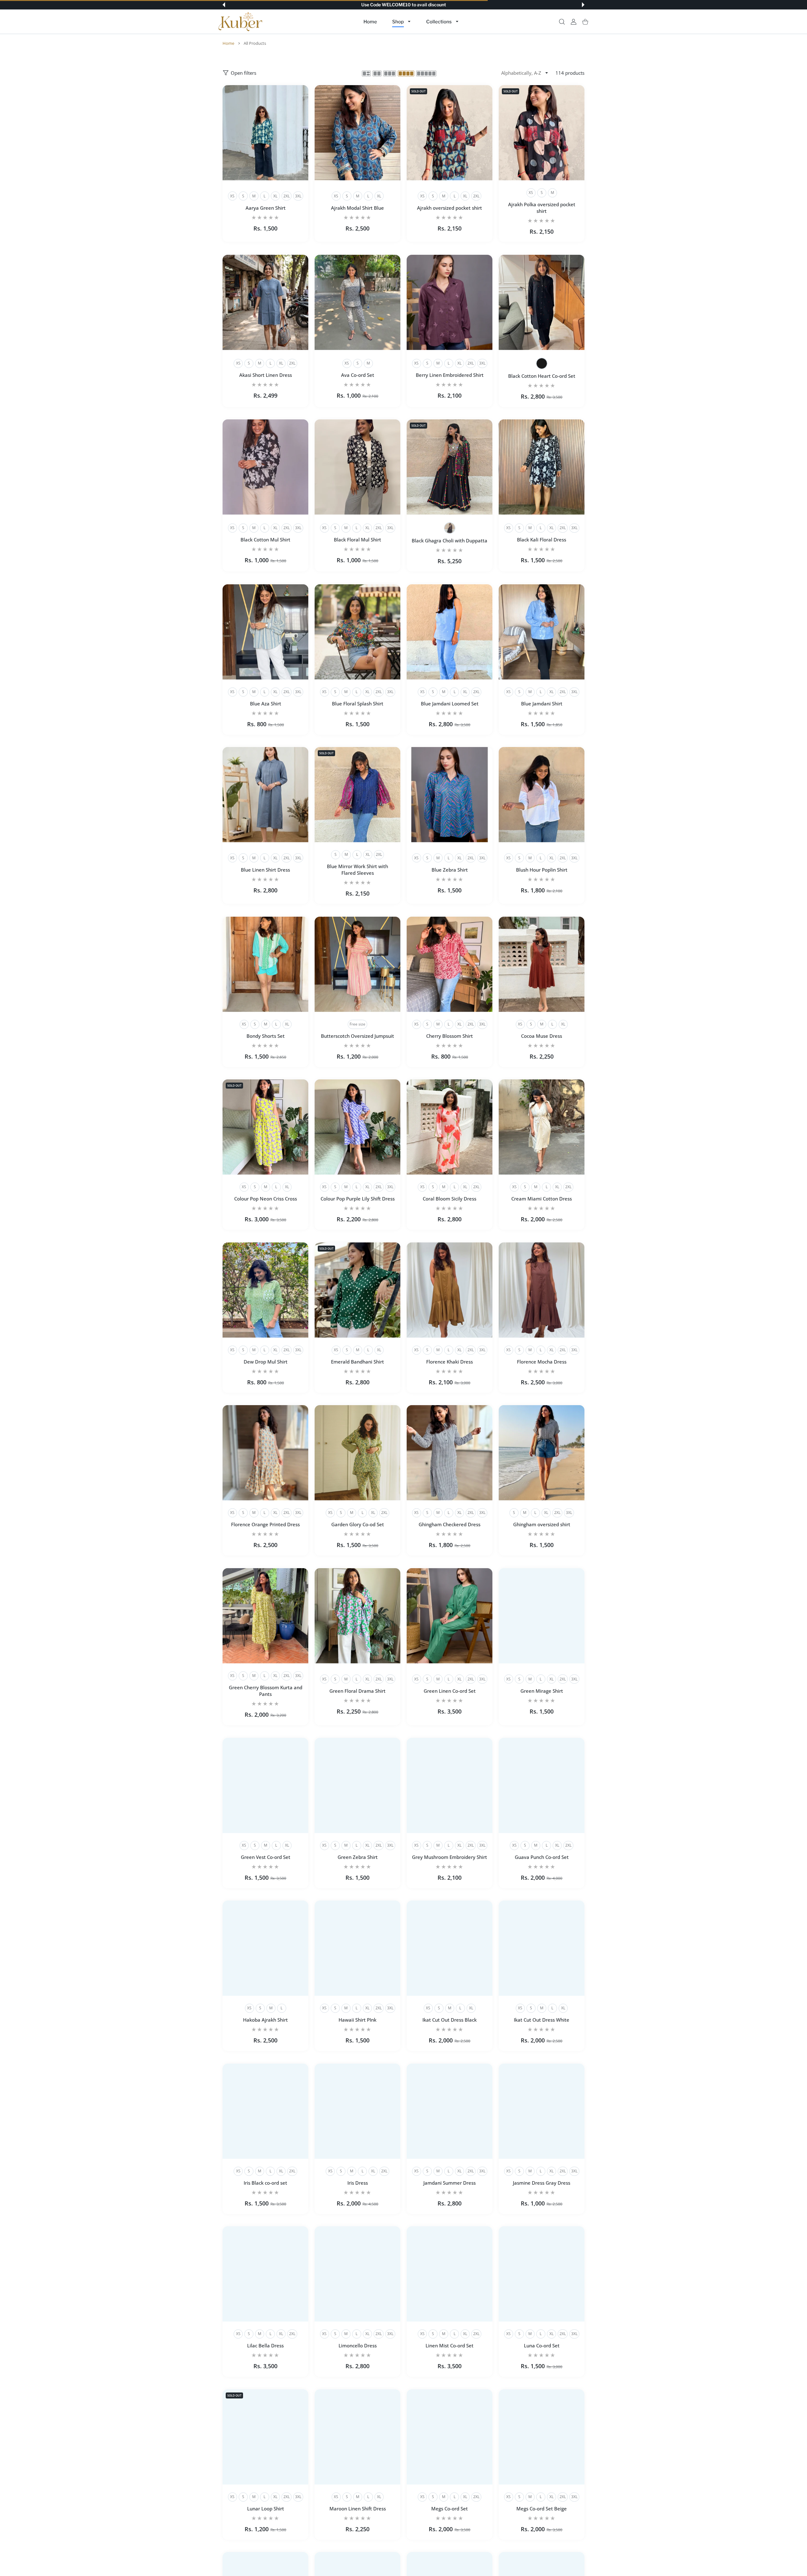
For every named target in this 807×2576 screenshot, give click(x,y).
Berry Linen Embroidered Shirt (450, 375)
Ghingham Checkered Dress (450, 1525)
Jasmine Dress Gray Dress (542, 2183)
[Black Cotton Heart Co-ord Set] (542, 302)
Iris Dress (358, 2183)
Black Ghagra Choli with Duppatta (450, 541)
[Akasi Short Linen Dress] (265, 302)
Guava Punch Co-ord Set (542, 1857)
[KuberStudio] (241, 22)
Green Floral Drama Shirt (357, 1691)
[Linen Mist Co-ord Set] (450, 2274)
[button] (224, 5)
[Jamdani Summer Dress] (450, 2111)
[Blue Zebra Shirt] (450, 795)
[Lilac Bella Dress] (265, 2274)
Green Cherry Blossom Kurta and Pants (266, 1691)
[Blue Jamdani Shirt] (542, 632)
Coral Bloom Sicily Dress (450, 1199)
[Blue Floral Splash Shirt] (357, 632)
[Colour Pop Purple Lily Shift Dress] (357, 1127)
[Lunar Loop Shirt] (265, 2437)
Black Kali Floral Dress (542, 540)
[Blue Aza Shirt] (265, 632)
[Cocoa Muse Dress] (542, 964)
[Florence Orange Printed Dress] (265, 1453)
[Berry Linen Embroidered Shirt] (450, 302)
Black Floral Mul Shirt (357, 540)
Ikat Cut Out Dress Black (450, 2020)
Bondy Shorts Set (266, 1036)
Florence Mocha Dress (542, 1362)
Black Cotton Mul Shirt (265, 540)
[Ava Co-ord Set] (357, 302)
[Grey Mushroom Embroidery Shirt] (450, 1785)
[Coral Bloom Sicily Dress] (450, 1127)
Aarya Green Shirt (266, 208)
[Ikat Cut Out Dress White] (542, 1948)
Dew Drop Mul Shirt (266, 1362)
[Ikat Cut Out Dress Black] (450, 1948)
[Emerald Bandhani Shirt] (357, 1290)
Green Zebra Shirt (358, 1857)
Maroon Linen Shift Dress (358, 2509)
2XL (287, 196)
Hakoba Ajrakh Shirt (265, 2020)
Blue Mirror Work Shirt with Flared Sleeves (357, 870)
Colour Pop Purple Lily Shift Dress (358, 1199)
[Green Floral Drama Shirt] (357, 1616)
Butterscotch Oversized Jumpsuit (357, 1036)
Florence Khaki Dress (450, 1362)
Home (228, 43)
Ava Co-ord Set (358, 375)
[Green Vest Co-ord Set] (265, 1785)
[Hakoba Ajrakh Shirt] (265, 1948)
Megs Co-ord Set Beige (542, 2509)
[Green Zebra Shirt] (357, 1785)
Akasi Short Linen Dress (266, 375)
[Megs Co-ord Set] (450, 2437)
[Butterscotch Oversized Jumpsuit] (357, 964)
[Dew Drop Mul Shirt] (265, 1290)
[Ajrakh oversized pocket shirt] (450, 133)
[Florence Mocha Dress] (542, 1290)
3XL (298, 196)
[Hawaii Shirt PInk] (357, 1948)
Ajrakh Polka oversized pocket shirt (542, 208)
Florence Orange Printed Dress (265, 1525)
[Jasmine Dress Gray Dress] (542, 2111)
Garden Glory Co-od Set (358, 1525)
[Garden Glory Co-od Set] (357, 1453)
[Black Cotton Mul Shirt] (265, 467)
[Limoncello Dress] (357, 2274)
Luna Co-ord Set (542, 2346)
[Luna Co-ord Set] (542, 2274)
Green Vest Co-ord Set (266, 1857)
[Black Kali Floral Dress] (542, 467)
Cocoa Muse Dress (542, 1036)
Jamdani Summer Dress (450, 2183)
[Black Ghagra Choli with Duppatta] (450, 467)
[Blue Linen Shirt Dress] (265, 795)
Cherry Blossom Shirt (450, 1036)
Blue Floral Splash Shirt (358, 704)
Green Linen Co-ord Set (450, 1691)
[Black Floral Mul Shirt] (357, 467)
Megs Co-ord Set (450, 2509)
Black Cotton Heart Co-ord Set (542, 376)
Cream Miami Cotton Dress (542, 1199)
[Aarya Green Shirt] (265, 133)
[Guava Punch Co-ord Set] (542, 1785)
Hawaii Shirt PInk (357, 2020)
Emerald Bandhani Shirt (357, 1362)
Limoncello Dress (358, 2346)
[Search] (562, 22)
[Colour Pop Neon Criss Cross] (265, 1127)
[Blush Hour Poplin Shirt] (542, 795)
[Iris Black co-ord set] (265, 2111)
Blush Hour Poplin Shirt (542, 870)
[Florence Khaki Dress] (450, 1290)
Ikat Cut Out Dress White (542, 2020)
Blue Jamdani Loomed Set (450, 704)
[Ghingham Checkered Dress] (450, 1453)
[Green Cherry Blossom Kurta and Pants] (265, 1616)
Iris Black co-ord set (265, 2183)
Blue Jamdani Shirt (542, 704)
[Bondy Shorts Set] (265, 964)
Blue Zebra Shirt (450, 870)
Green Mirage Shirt (542, 1691)
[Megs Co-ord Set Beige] (542, 2437)
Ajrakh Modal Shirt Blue (357, 208)
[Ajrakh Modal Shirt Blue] (357, 133)
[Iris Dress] (357, 2111)
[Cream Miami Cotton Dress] (542, 1127)
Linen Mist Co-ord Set (450, 2346)
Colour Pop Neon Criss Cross (266, 1199)
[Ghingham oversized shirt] (542, 1453)
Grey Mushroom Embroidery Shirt (450, 1857)
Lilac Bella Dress (265, 2346)
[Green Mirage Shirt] (542, 1616)
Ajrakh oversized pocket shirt (450, 208)
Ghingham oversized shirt (542, 1525)
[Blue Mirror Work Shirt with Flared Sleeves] (357, 795)
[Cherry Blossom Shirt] (450, 964)
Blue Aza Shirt (266, 704)
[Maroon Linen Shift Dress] (357, 2437)
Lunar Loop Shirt (266, 2509)
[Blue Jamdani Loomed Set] (450, 632)
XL (275, 196)
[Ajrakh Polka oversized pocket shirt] (542, 133)
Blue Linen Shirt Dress (265, 870)
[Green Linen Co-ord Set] (450, 1616)
